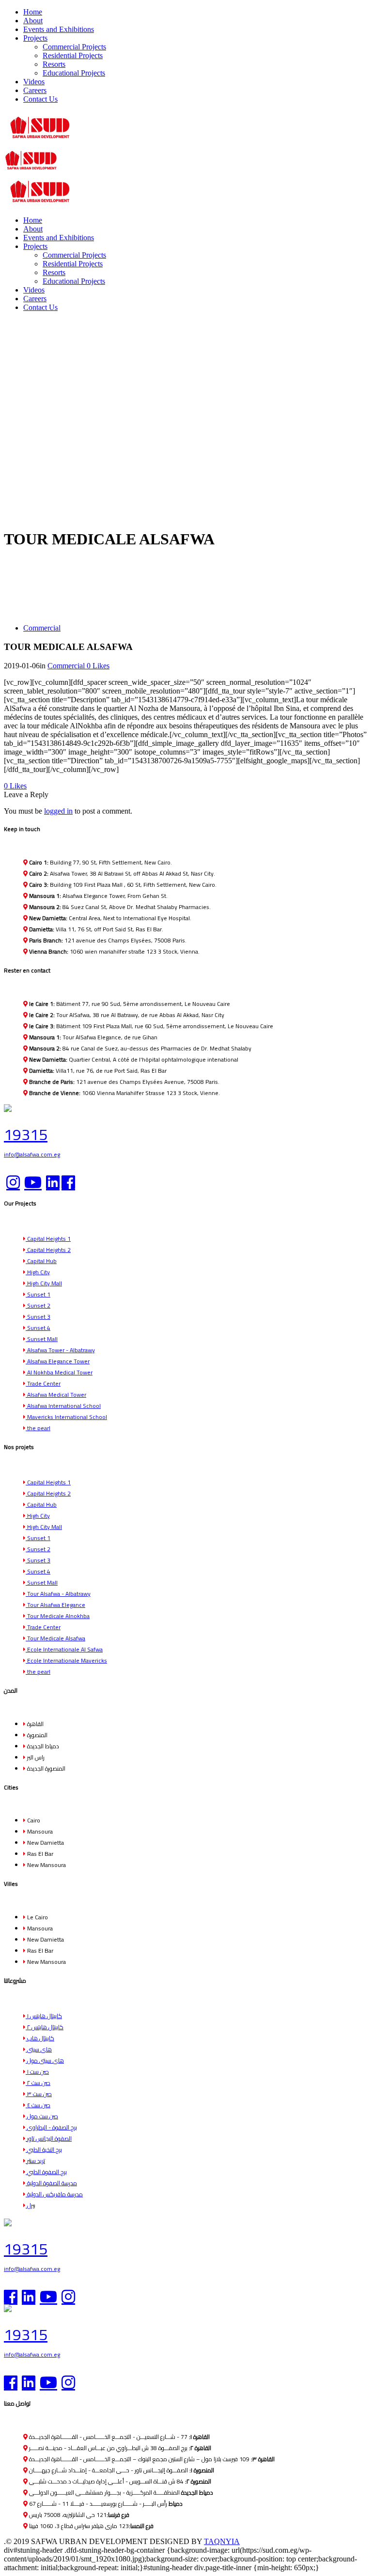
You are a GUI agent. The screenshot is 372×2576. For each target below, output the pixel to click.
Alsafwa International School (63, 1406)
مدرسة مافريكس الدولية (54, 2194)
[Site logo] (40, 140)
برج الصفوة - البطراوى (51, 2127)
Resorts (54, 64)
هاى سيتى (39, 2049)
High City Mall (44, 1283)
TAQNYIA (222, 2541)
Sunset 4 (38, 1328)
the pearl (38, 1428)
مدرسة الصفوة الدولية (51, 2183)
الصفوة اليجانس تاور (49, 2138)
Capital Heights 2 (48, 1250)
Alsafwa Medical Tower (56, 1395)
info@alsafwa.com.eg (32, 1154)
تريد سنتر (35, 2161)
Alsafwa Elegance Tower (58, 1361)
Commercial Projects (74, 47)
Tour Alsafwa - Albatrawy (58, 1594)
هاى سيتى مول (45, 2060)
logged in (58, 811)
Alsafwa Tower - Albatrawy (60, 1350)
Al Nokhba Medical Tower (59, 1372)
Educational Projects (74, 73)
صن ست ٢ (38, 2083)
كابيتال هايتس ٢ (45, 2027)
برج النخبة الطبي (44, 2150)
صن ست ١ (37, 2072)
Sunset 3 (38, 1317)
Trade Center (43, 1383)
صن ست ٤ (38, 2105)
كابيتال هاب (40, 2038)
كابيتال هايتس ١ (44, 2016)
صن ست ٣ (39, 2094)
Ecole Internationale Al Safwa (64, 1649)
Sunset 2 (38, 1305)
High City (38, 1272)
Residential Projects (73, 55)
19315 (26, 1134)
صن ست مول (42, 2116)
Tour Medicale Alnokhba (58, 1616)
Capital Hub (41, 1261)
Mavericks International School (66, 1417)
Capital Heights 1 (48, 1239)
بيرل (31, 2205)
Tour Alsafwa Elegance (55, 1605)
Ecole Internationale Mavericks (66, 1660)
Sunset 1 (38, 1294)
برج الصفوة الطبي (46, 2172)
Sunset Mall (42, 1339)
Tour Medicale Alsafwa (55, 1638)
